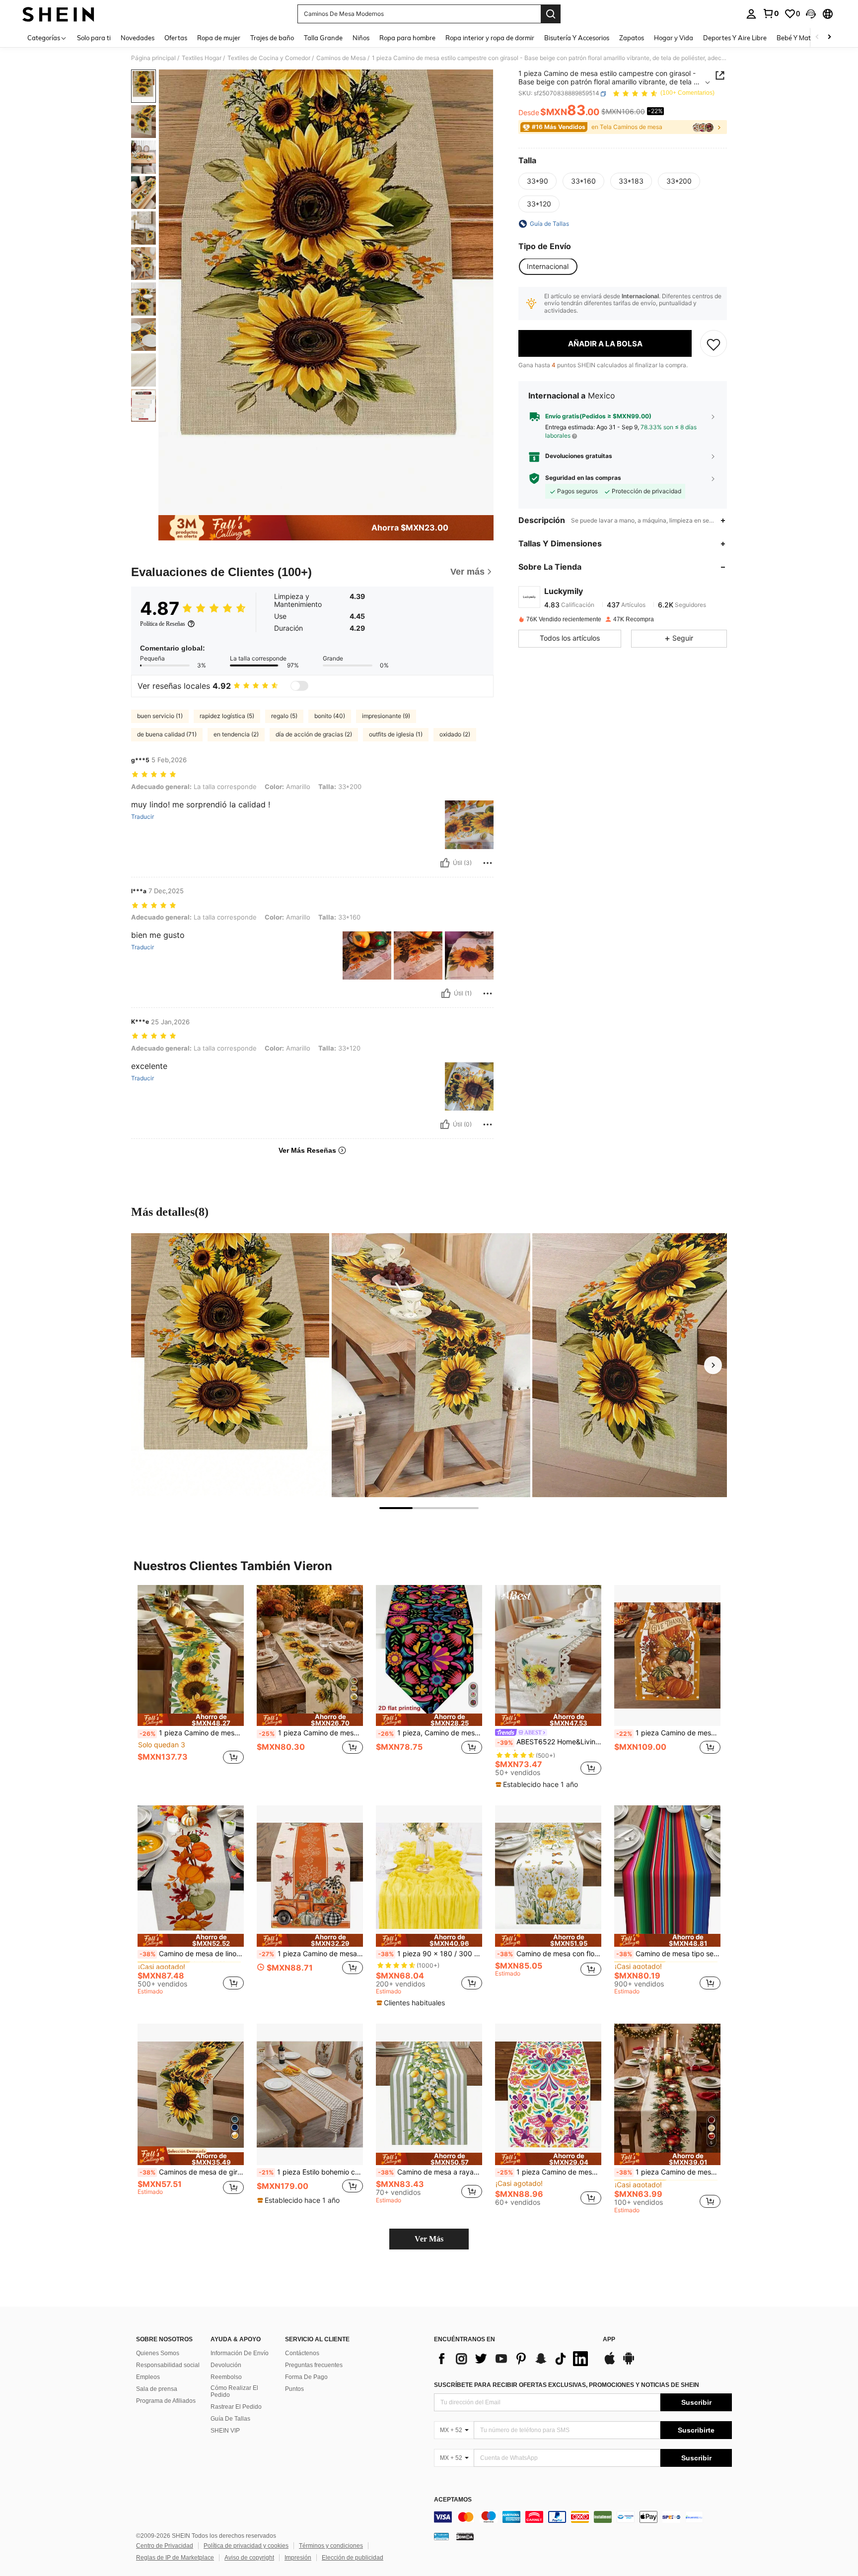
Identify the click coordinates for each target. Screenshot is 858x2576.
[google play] (629, 2363)
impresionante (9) (386, 716)
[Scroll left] (817, 37)
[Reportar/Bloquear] (488, 863)
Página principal (153, 58)
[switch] (299, 686)
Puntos (294, 2389)
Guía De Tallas (230, 2419)
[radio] (537, 181)
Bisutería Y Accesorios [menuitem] (577, 38)
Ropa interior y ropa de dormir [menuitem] (490, 38)
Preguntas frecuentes (314, 2365)
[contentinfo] (583, 2517)
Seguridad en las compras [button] (583, 478)
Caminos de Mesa (341, 58)
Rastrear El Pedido (236, 2407)
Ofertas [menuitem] (176, 38)
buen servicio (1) (160, 716)
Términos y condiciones (331, 2546)
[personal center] (751, 14)
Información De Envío (240, 2353)
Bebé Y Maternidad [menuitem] (805, 38)
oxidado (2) (455, 734)
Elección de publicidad (353, 2558)
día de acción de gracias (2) (314, 734)
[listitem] (191, 1680)
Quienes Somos (158, 2353)
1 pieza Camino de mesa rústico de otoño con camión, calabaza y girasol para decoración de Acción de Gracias (311, 1954)
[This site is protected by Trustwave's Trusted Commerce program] (441, 2536)
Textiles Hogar (202, 58)
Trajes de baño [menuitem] (272, 38)
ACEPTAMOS (453, 2500)
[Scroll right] (829, 37)
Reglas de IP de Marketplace (175, 2558)
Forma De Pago (306, 2377)
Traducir (143, 817)
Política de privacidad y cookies (246, 2546)
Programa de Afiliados (166, 2401)
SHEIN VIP (225, 2431)
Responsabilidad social (168, 2365)
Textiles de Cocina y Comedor (269, 58)
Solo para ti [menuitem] (94, 38)
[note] (191, 1720)
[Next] (713, 1365)
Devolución (226, 2365)
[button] (811, 14)
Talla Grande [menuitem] (323, 38)
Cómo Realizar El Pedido (234, 2391)
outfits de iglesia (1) (396, 734)
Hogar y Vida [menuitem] (674, 38)
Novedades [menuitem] (138, 38)
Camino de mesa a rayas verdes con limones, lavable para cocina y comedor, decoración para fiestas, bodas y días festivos (430, 2172)
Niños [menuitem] (361, 38)
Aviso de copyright (249, 2558)
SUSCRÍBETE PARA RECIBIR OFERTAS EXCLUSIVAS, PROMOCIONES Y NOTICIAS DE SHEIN (567, 2385)
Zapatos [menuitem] (632, 38)
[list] (513, 2359)
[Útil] (445, 863)
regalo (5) (284, 716)
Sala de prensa (157, 2389)
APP (609, 2340)
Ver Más (429, 2239)
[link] (771, 13)
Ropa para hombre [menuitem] (407, 38)
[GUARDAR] (714, 344)
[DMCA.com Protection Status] (465, 2536)
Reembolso (226, 2377)
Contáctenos (302, 2353)
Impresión (298, 2558)
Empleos (148, 2377)
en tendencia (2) (236, 734)
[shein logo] (58, 14)
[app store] (610, 2363)
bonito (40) (330, 716)
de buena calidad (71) (167, 734)
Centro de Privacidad (165, 2546)
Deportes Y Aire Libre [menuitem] (735, 38)
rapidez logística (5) (227, 716)
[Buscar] (551, 14)
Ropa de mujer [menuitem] (219, 38)
